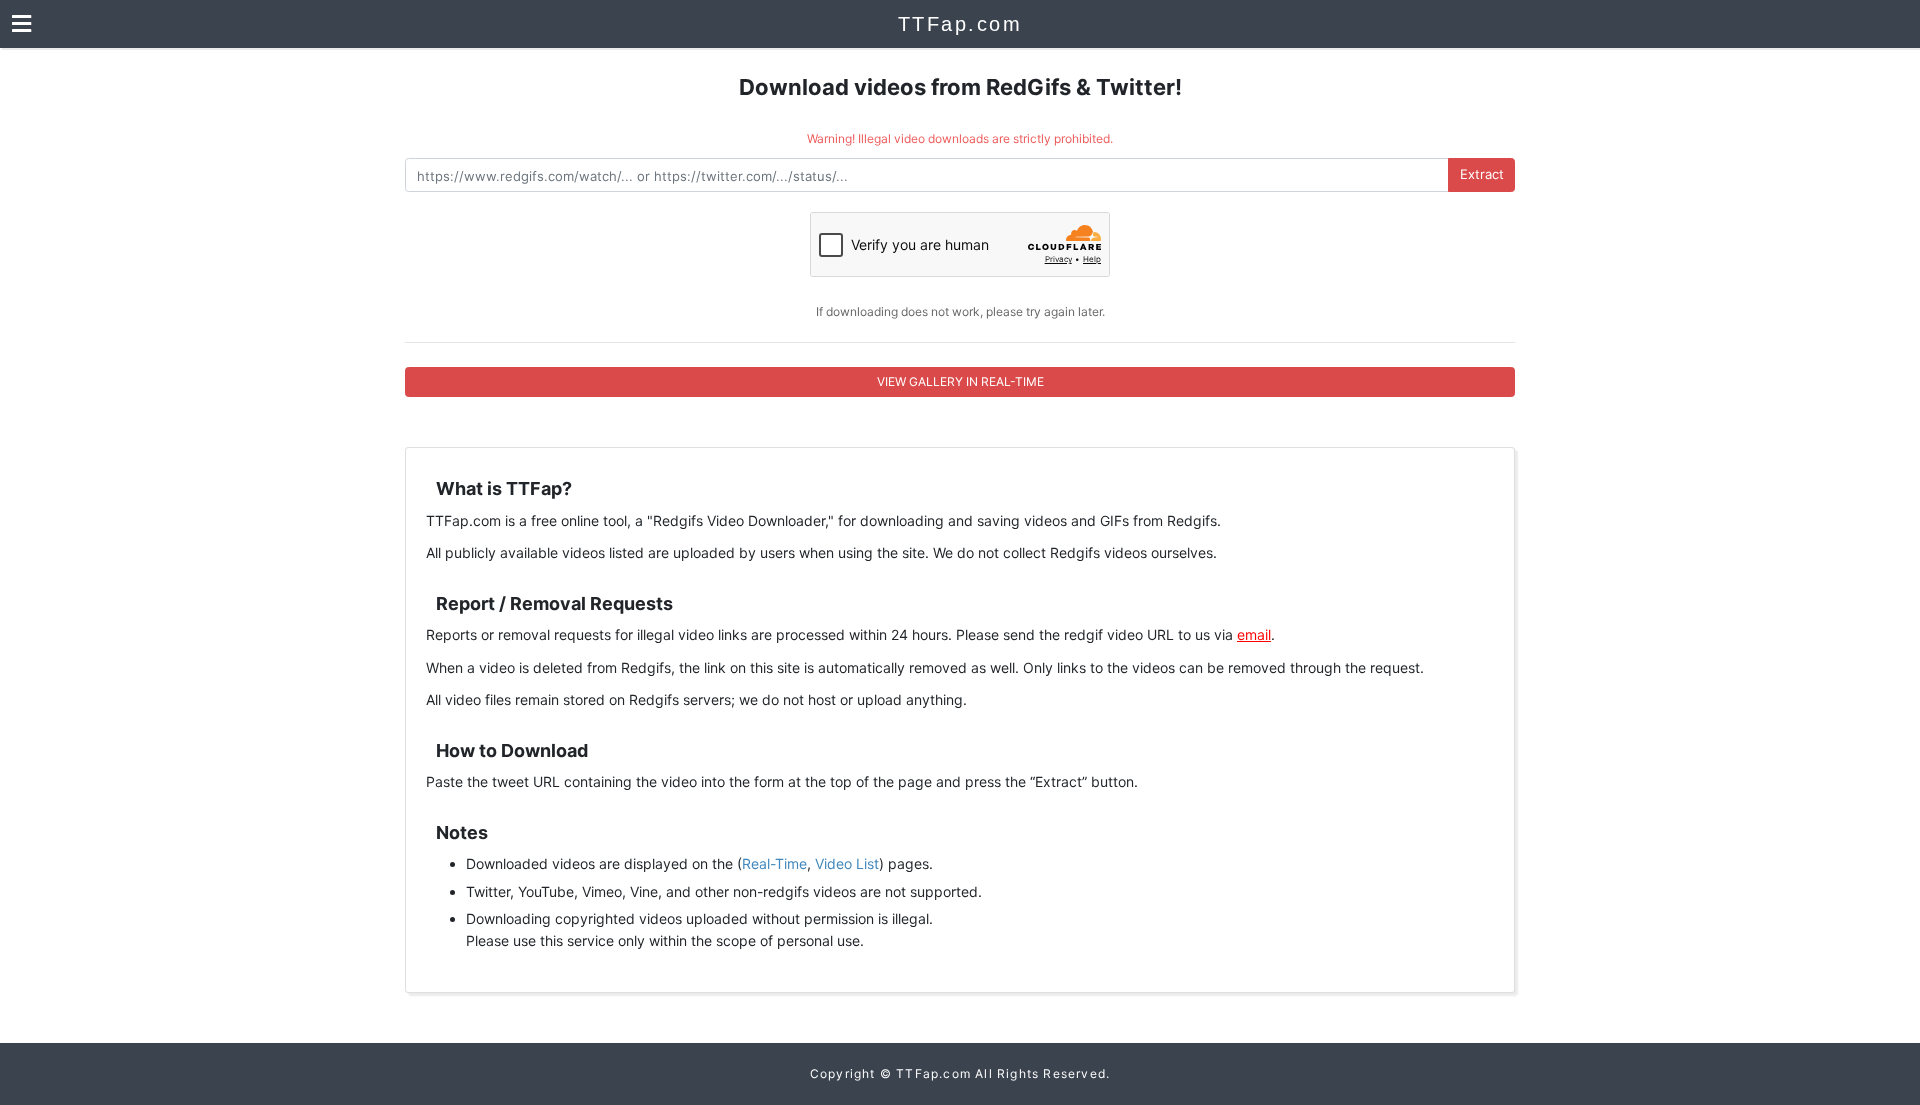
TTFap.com (960, 24)
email (1254, 634)
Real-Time (774, 863)
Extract (1482, 174)
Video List (847, 863)
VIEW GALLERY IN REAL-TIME (960, 381)
